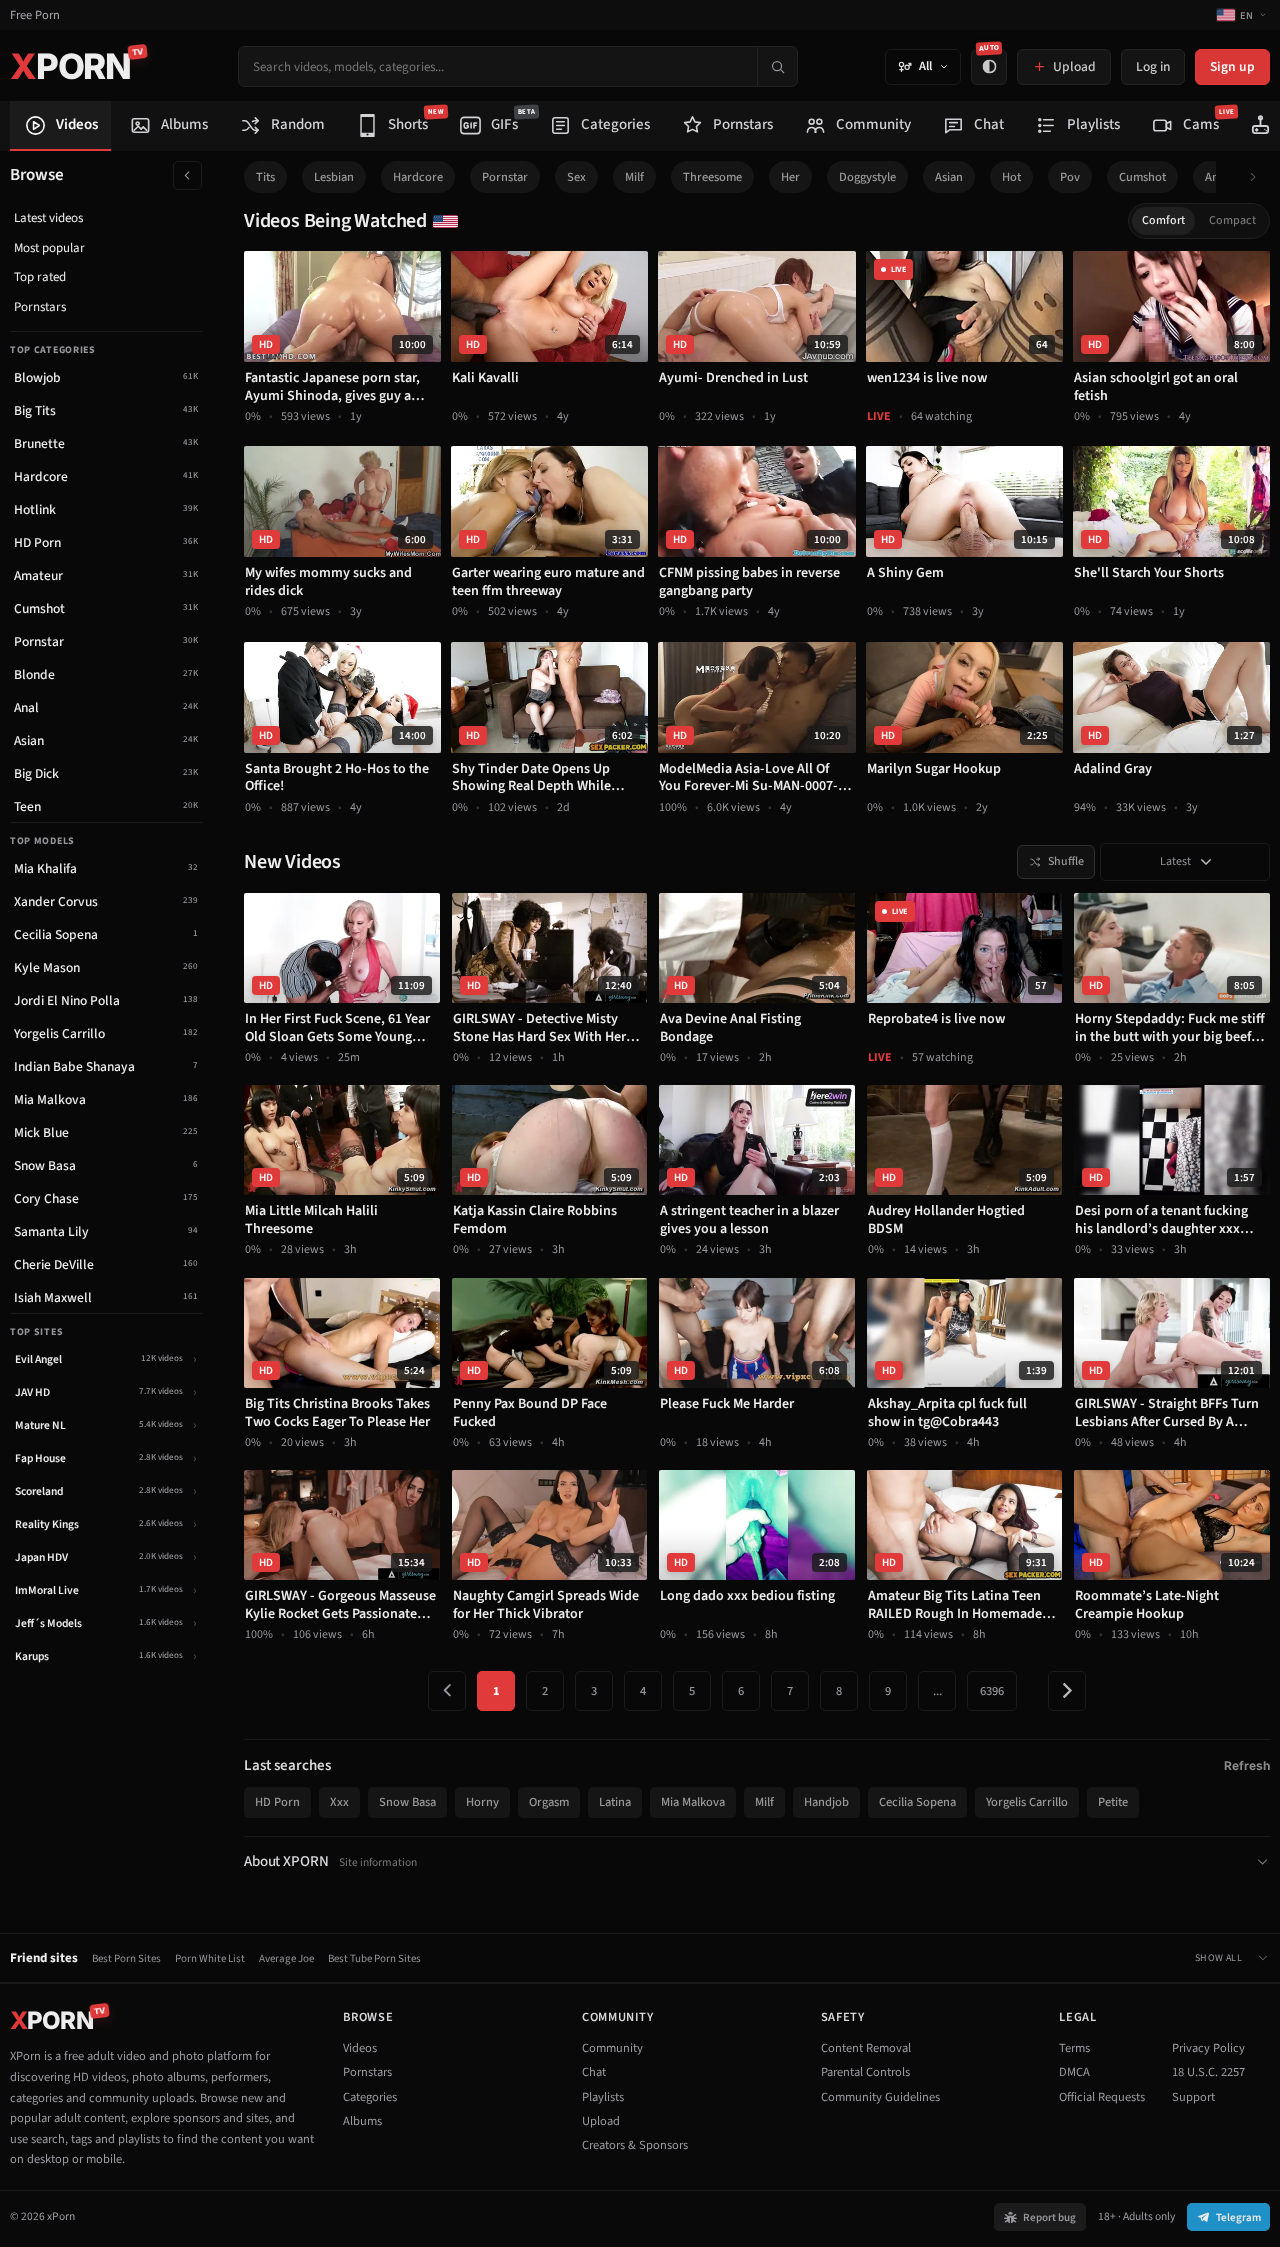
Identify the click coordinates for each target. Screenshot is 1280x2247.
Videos (360, 2048)
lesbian (334, 177)
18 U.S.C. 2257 (1208, 2072)
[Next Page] (1067, 1691)
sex (576, 177)
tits (265, 177)
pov (1070, 177)
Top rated (40, 277)
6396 (992, 1691)
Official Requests (1102, 2097)
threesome (712, 177)
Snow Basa (407, 1802)
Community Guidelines (880, 2097)
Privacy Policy (1208, 2048)
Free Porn (35, 15)
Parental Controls (865, 2072)
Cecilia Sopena (917, 1802)
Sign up (1232, 66)
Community (612, 2048)
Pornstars (40, 307)
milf (634, 177)
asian (949, 177)
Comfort (1163, 220)
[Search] (777, 66)
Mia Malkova (693, 1802)
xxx (339, 1802)
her (790, 177)
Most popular (49, 248)
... (937, 1691)
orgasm (549, 1802)
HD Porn (277, 1802)
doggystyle (867, 177)
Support (1193, 2097)
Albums (362, 2121)
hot (1011, 177)
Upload (601, 2121)
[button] (1258, 177)
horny (482, 1802)
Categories (370, 2097)
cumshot (1142, 177)
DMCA (1074, 2072)
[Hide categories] (187, 175)
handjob (826, 1802)
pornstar (505, 177)
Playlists (603, 2097)
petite (1113, 1802)
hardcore (418, 177)
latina (615, 1802)
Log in (1153, 66)
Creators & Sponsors (635, 2145)
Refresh (1247, 1765)
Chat (594, 2072)
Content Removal (866, 2048)
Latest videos (48, 218)
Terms (1074, 2048)
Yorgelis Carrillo (1027, 1802)
